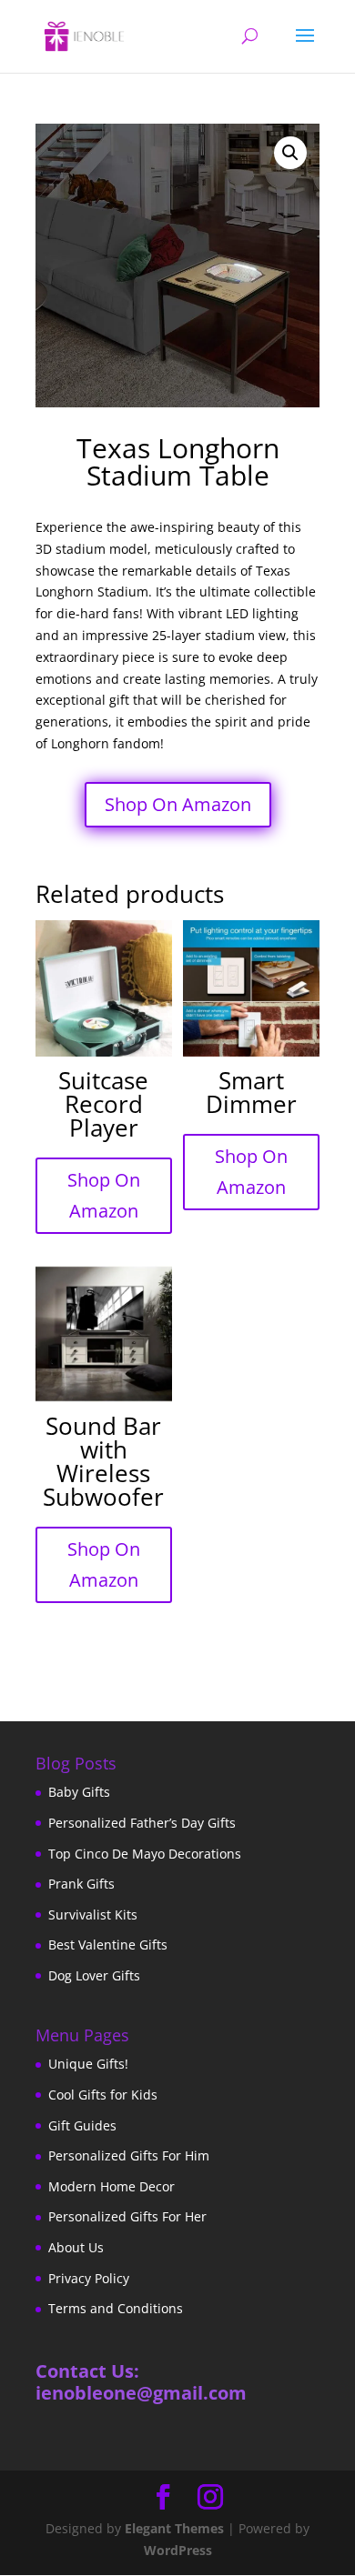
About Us (76, 2247)
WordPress (178, 2550)
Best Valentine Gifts (108, 1945)
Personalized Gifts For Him (129, 2155)
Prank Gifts (81, 1884)
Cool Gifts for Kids (103, 2095)
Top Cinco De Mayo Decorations (145, 1854)
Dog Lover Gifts (94, 1975)
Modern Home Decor (112, 2186)
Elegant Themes (174, 2528)
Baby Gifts (79, 1792)
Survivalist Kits (93, 1914)
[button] (290, 153)
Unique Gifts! (88, 2064)
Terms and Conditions (116, 2308)
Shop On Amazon (178, 804)
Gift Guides (82, 2125)
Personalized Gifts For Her (127, 2216)
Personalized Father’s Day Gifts (142, 1823)
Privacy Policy (89, 2278)
